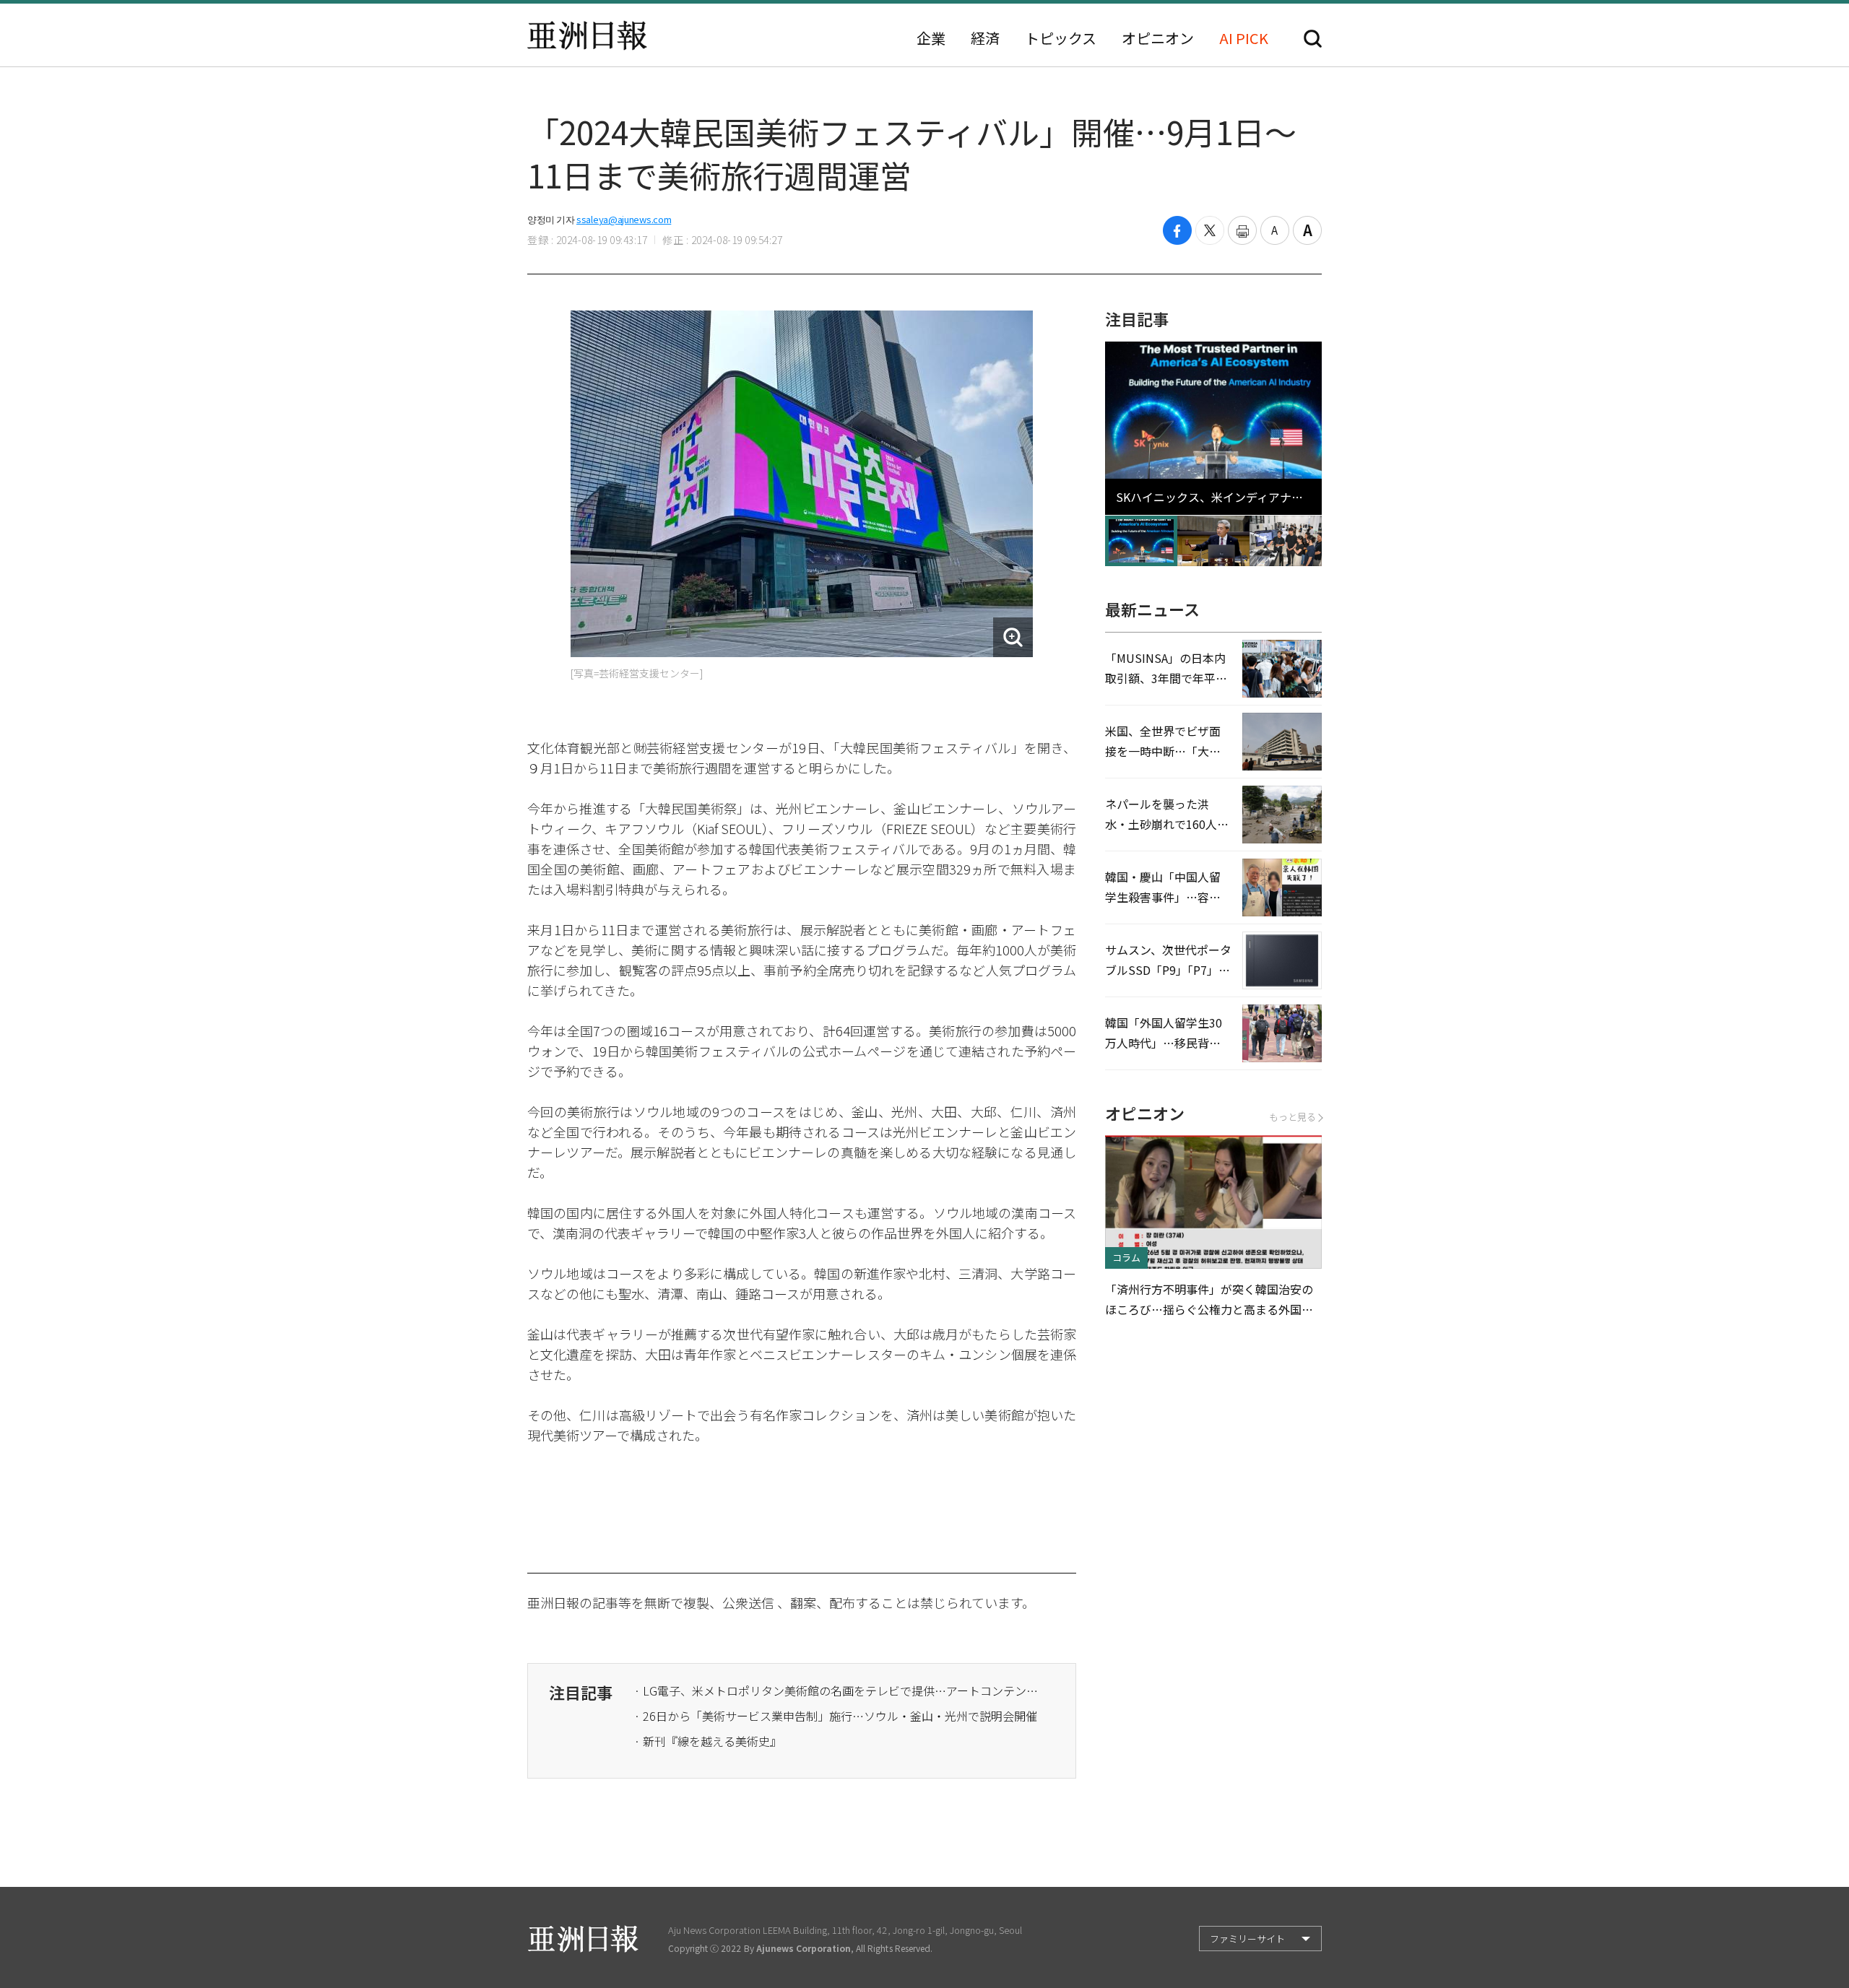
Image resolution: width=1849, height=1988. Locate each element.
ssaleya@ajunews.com (624, 219)
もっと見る (1292, 1117)
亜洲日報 (587, 35)
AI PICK (1244, 38)
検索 (1313, 39)
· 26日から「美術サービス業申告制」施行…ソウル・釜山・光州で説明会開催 (836, 1716)
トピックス (1061, 38)
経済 (985, 38)
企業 (931, 38)
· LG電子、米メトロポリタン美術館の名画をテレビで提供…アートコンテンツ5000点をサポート (836, 1690)
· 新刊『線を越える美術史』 (708, 1741)
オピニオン (1158, 38)
